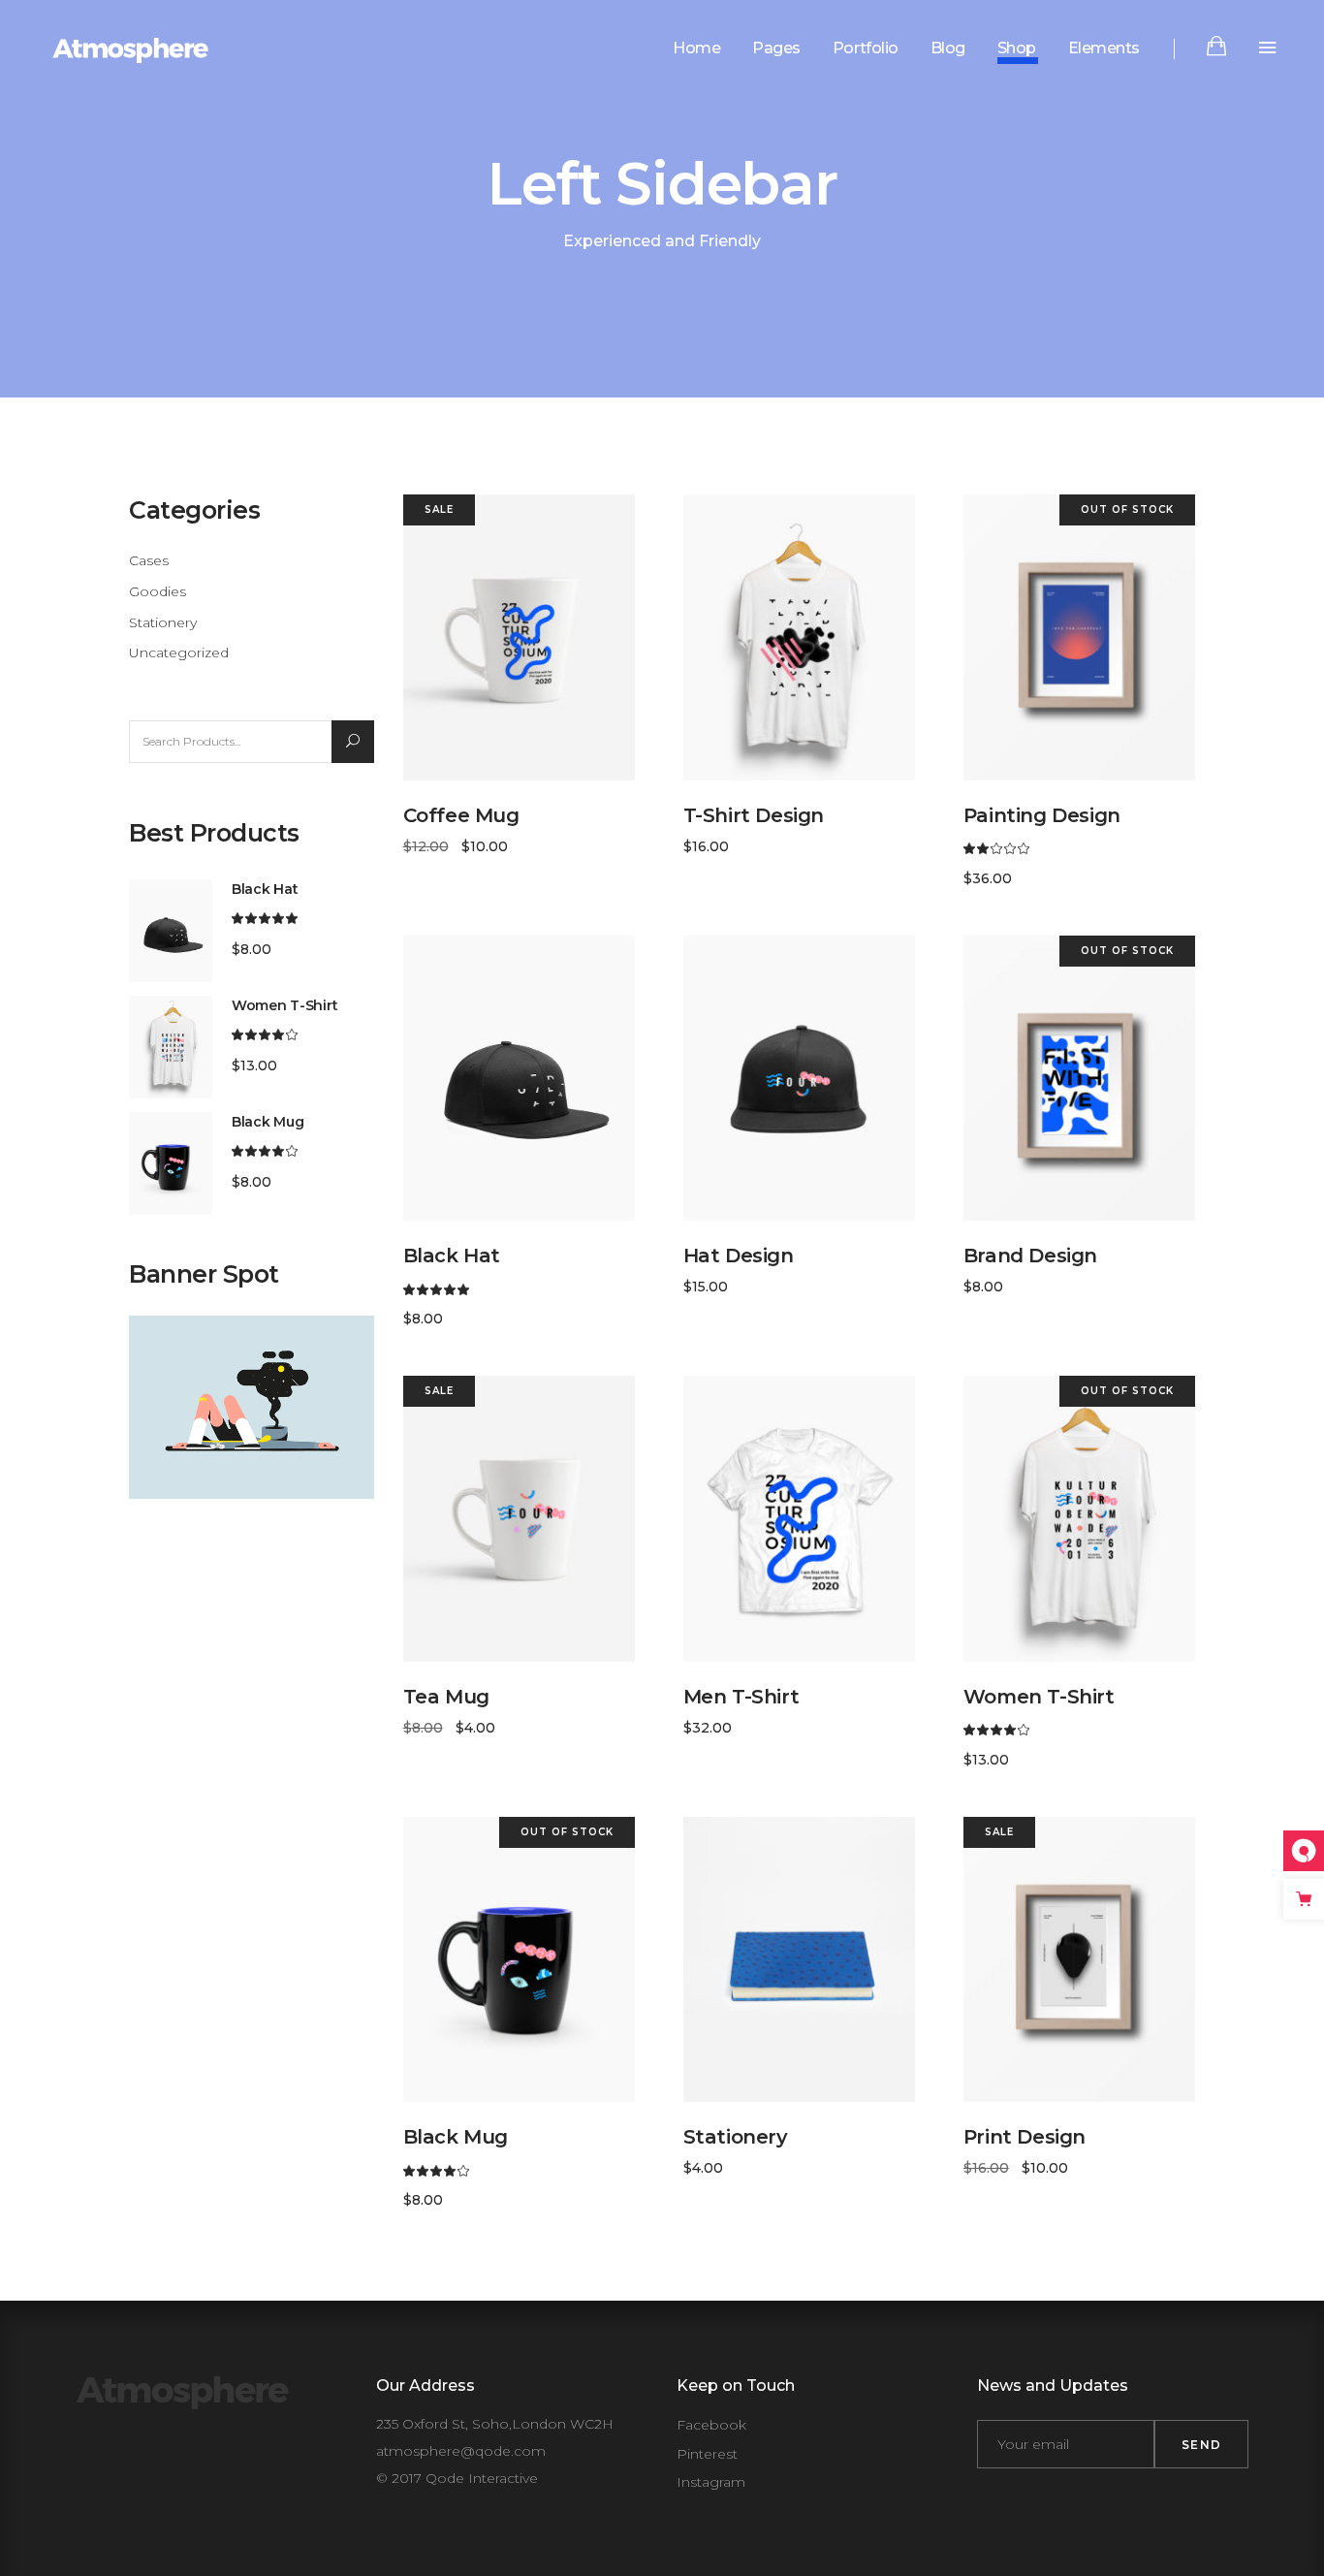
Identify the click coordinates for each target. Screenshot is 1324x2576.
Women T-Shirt (1039, 1697)
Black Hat (452, 1256)
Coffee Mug (461, 815)
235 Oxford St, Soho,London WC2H (495, 2424)
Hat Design (739, 1256)
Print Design (1025, 2137)
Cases (149, 560)
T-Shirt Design (754, 815)
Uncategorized (179, 652)
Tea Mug (446, 1697)
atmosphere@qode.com (461, 2451)
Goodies (158, 591)
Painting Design (1042, 815)
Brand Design (1030, 1256)
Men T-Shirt (741, 1697)
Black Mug (456, 2137)
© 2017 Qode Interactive (457, 2478)
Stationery (163, 622)
